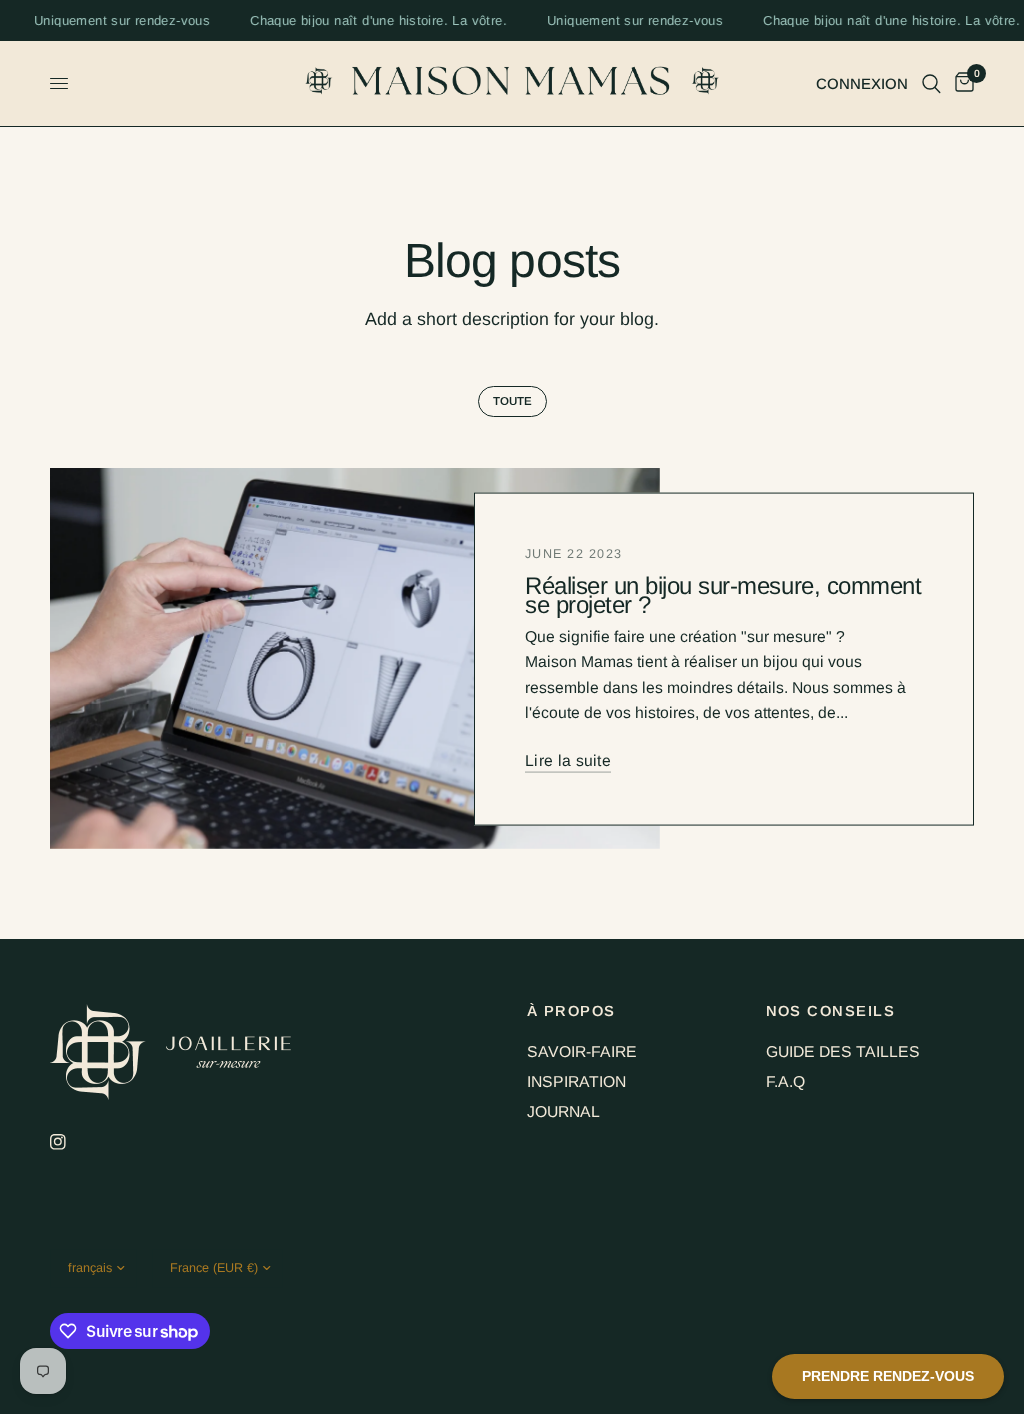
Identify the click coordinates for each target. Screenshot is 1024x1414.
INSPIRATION (576, 1081)
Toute (512, 401)
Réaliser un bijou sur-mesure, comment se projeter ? (723, 594)
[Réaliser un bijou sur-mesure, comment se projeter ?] (355, 658)
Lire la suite (568, 760)
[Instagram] (72, 1142)
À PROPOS (571, 1011)
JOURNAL (563, 1111)
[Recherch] (931, 83)
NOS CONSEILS (831, 1011)
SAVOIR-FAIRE (582, 1051)
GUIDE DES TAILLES (843, 1051)
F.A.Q (785, 1081)
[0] (961, 83)
